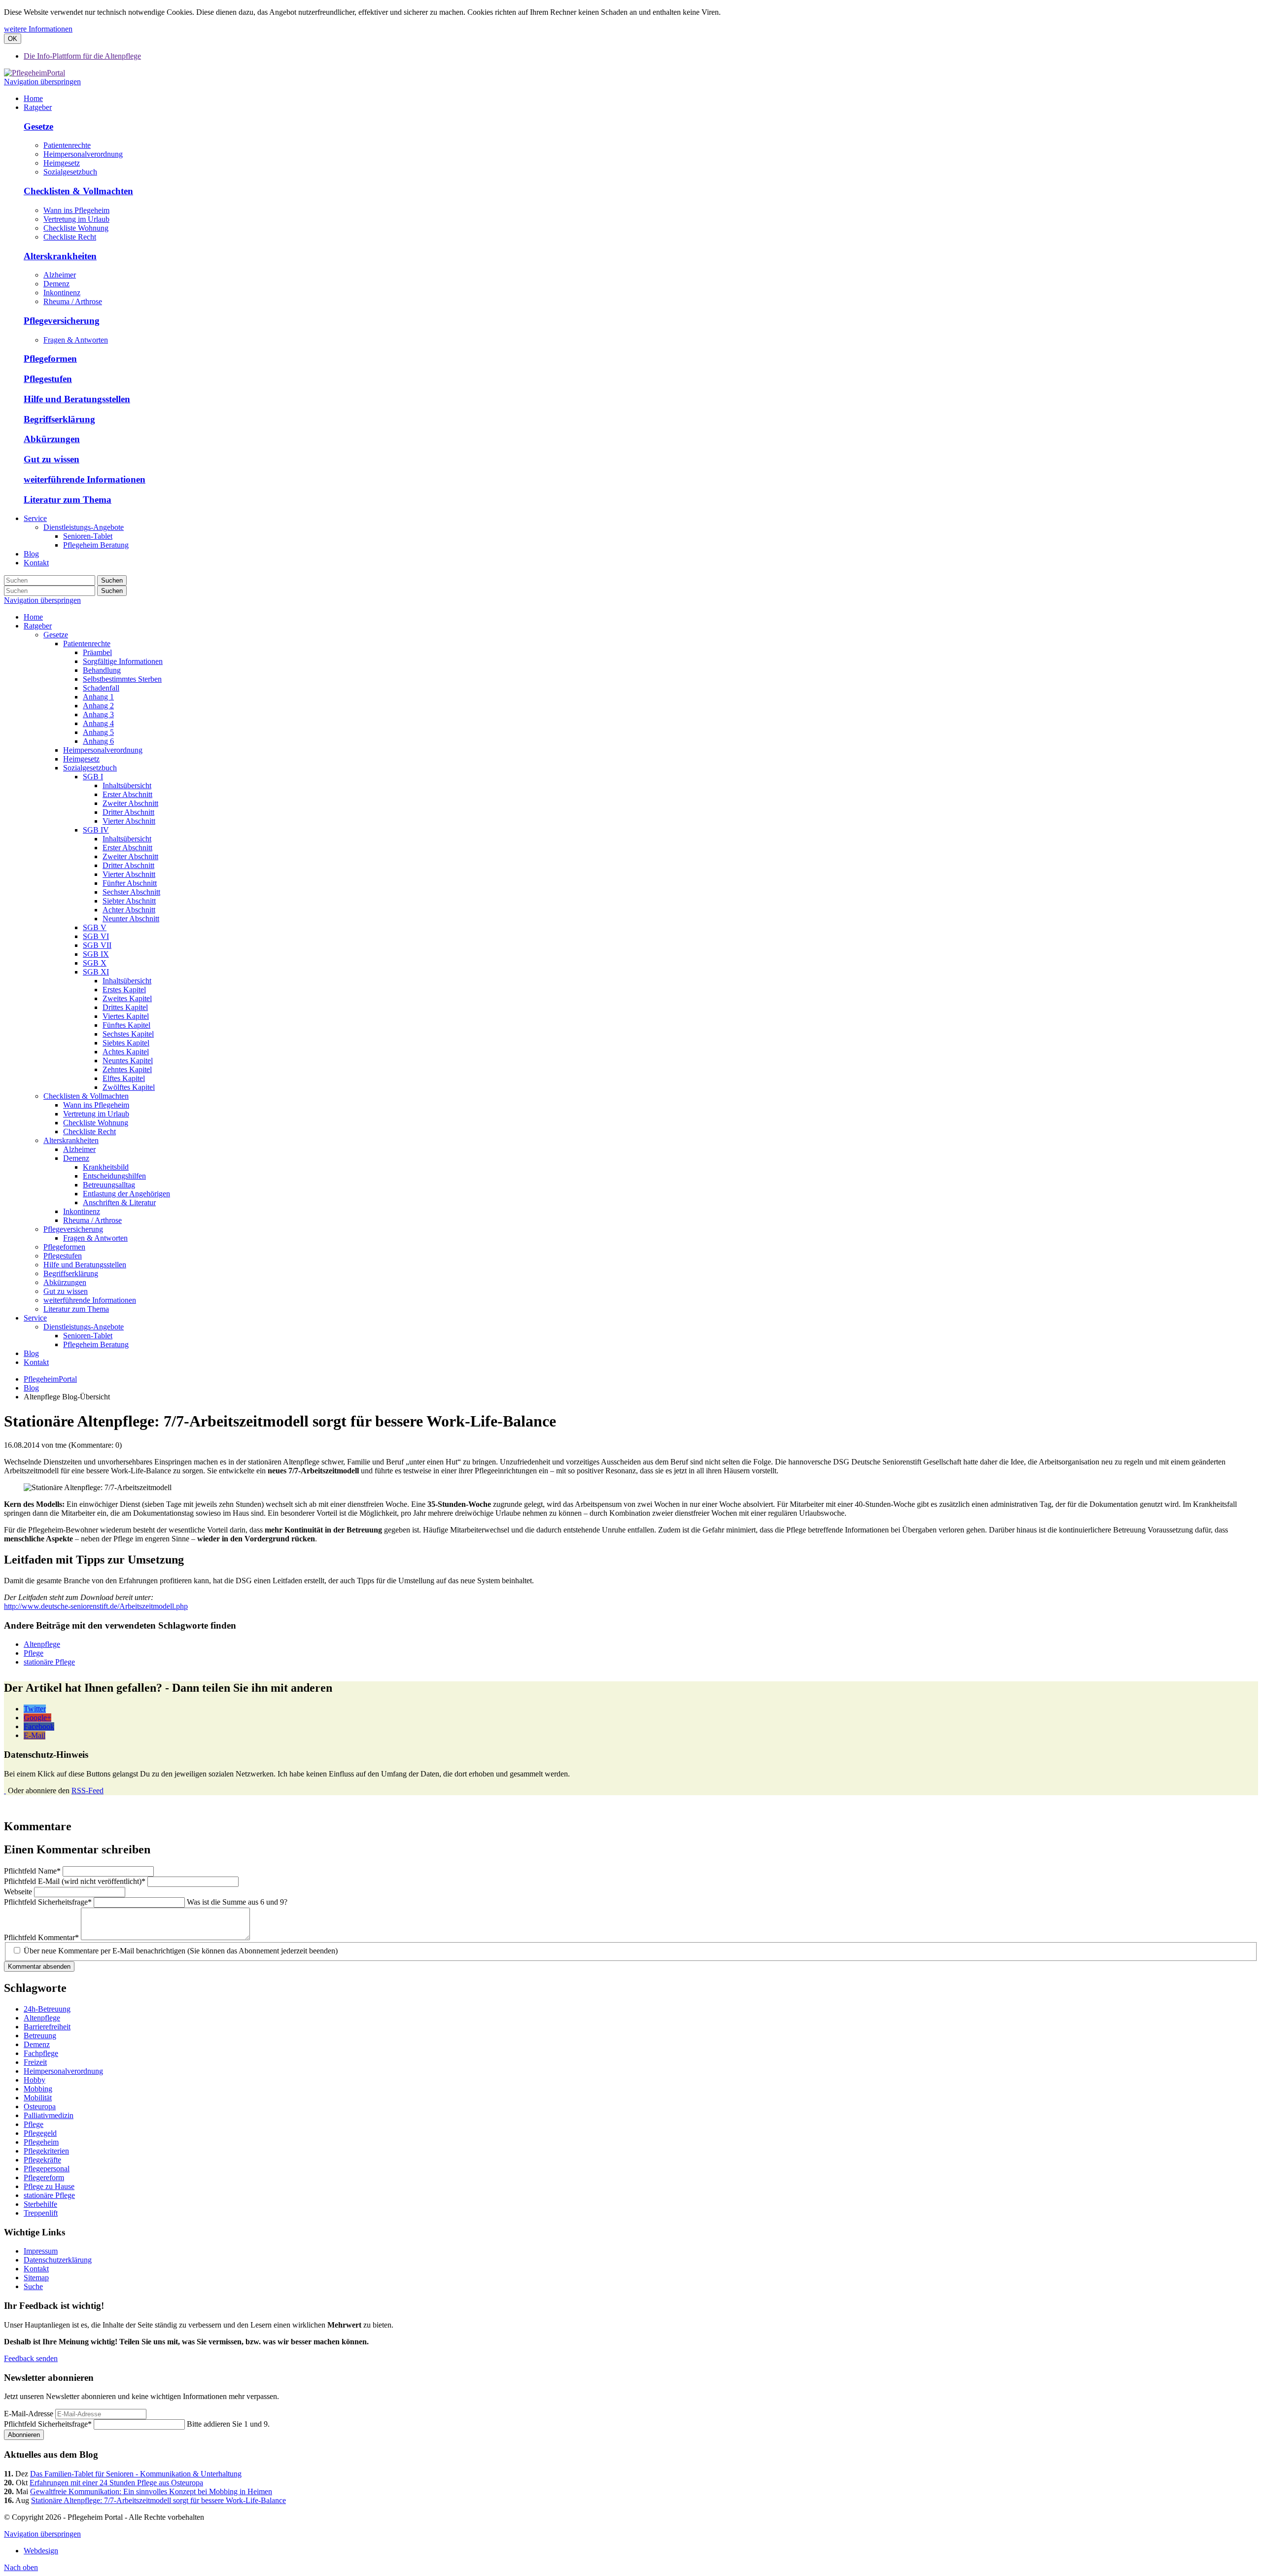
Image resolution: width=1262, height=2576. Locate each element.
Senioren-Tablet (88, 1336)
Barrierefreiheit (47, 2027)
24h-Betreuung (47, 2009)
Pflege (34, 1653)
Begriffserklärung (59, 419)
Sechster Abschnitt (131, 892)
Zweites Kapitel (127, 998)
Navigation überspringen (42, 82)
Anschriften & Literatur (119, 1202)
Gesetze (38, 126)
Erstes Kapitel (124, 990)
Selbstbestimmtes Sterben (122, 679)
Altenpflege (42, 1644)
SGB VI (96, 936)
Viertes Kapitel (126, 1016)
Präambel (97, 652)
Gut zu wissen (52, 459)
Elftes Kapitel (124, 1078)
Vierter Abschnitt (129, 821)
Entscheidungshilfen (114, 1176)
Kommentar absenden (39, 1967)
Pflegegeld (40, 2133)
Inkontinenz (62, 293)
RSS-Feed (88, 1791)
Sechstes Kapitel (128, 1034)
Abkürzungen (52, 439)
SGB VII (97, 945)
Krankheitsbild (106, 1167)
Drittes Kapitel (125, 1007)
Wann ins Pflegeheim (76, 210)
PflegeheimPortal (50, 1379)
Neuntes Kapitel (128, 1061)
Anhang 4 (98, 723)
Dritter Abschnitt (128, 812)
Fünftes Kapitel (126, 1025)
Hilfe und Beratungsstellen (77, 399)
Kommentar (41, 1937)
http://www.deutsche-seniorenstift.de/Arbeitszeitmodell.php (96, 1606)
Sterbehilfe (40, 2204)
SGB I (93, 777)
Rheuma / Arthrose (73, 301)
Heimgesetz (62, 163)
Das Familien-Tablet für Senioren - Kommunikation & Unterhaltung (136, 2474)
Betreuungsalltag (109, 1185)
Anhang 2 (98, 706)
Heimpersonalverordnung (83, 154)
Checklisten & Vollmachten (78, 191)
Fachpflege (41, 2053)
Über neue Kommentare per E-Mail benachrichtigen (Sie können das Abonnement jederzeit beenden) (181, 1951)
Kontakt (36, 1362)
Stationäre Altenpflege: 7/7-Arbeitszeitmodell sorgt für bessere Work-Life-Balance (158, 2500)
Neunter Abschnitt (131, 919)
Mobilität (38, 2098)
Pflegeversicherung (62, 321)
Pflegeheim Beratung (96, 1344)
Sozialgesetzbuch (70, 172)
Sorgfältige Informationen (123, 661)
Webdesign (41, 2551)
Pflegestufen (48, 379)
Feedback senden (31, 2358)
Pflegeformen (50, 359)
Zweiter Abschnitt (130, 803)
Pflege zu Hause (49, 2186)
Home (33, 617)
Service (35, 1318)
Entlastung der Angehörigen (126, 1194)
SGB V (95, 927)
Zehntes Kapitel (127, 1069)
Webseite (19, 1892)
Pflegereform (44, 2177)
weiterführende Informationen (85, 479)
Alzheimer (60, 275)
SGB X (95, 963)
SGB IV (96, 830)
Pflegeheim (41, 2142)
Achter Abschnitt (129, 910)
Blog (31, 1353)
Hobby (35, 2080)
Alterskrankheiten (60, 256)
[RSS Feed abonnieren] (5, 1791)
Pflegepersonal (47, 2169)
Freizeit (35, 2062)
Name (32, 1871)
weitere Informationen (38, 29)
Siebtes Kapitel (126, 1043)
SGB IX (96, 954)
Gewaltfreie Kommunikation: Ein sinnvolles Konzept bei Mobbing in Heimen (151, 2491)
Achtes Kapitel (126, 1052)
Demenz (56, 284)
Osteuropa (40, 2106)
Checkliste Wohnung (76, 228)
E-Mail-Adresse (29, 2414)
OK (13, 39)
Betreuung (40, 2036)
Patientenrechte (67, 145)
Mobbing (38, 2089)
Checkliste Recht (70, 237)
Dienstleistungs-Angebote (84, 1327)
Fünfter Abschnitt (130, 883)
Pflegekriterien (46, 2151)
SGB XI (96, 972)
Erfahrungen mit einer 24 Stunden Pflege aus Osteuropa (116, 2483)
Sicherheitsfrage (48, 1902)
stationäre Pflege (49, 1662)
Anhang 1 (98, 697)
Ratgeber (38, 626)
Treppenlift (41, 2213)
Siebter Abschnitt (129, 901)
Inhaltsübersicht (127, 785)
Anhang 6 (98, 741)
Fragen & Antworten (76, 340)
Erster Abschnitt (127, 794)
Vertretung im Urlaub (76, 219)
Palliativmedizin (49, 2115)
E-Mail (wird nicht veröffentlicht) (75, 1881)
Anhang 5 (98, 732)
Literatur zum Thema (68, 500)
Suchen (112, 580)
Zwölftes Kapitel (129, 1087)
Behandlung (102, 670)
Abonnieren (24, 2435)
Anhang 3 (98, 714)
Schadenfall (101, 688)
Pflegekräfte (42, 2160)
